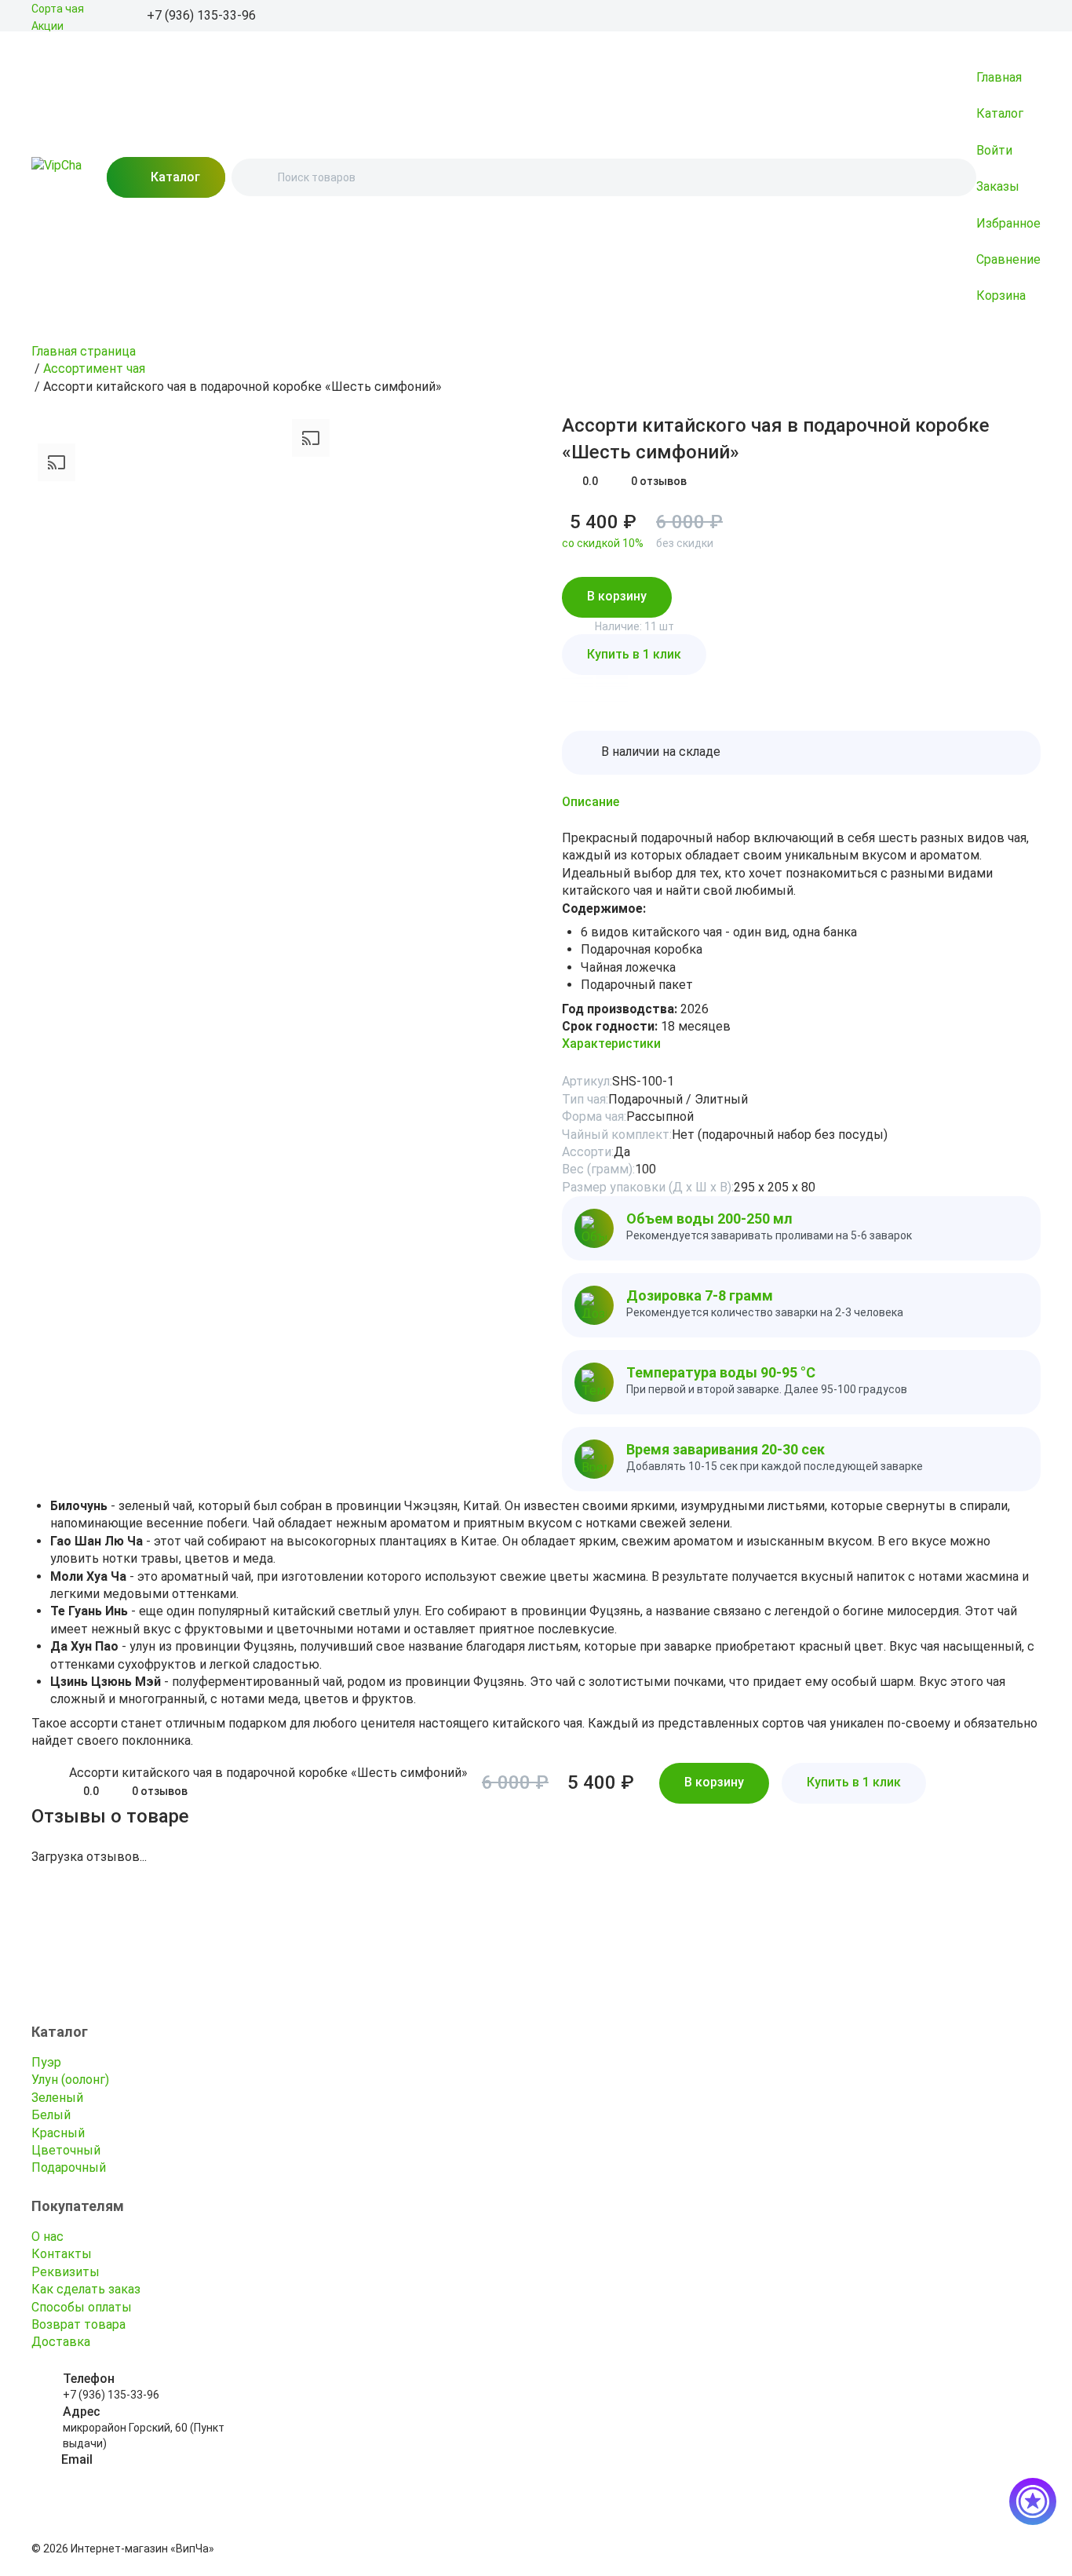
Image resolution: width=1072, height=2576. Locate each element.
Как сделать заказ (86, 2289)
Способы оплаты (82, 2307)
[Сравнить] (552, 422)
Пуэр (46, 2062)
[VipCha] (57, 177)
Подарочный (69, 2167)
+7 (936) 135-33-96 (111, 2395)
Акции (47, 26)
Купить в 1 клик (634, 654)
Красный (58, 2133)
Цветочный (66, 2150)
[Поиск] (257, 177)
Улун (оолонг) (70, 2080)
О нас (47, 2237)
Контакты (62, 2254)
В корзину (617, 596)
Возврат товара (78, 2324)
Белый (51, 2115)
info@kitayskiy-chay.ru (118, 2476)
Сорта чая (58, 9)
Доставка (61, 2342)
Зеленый (57, 2098)
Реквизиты (66, 2272)
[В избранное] (531, 422)
